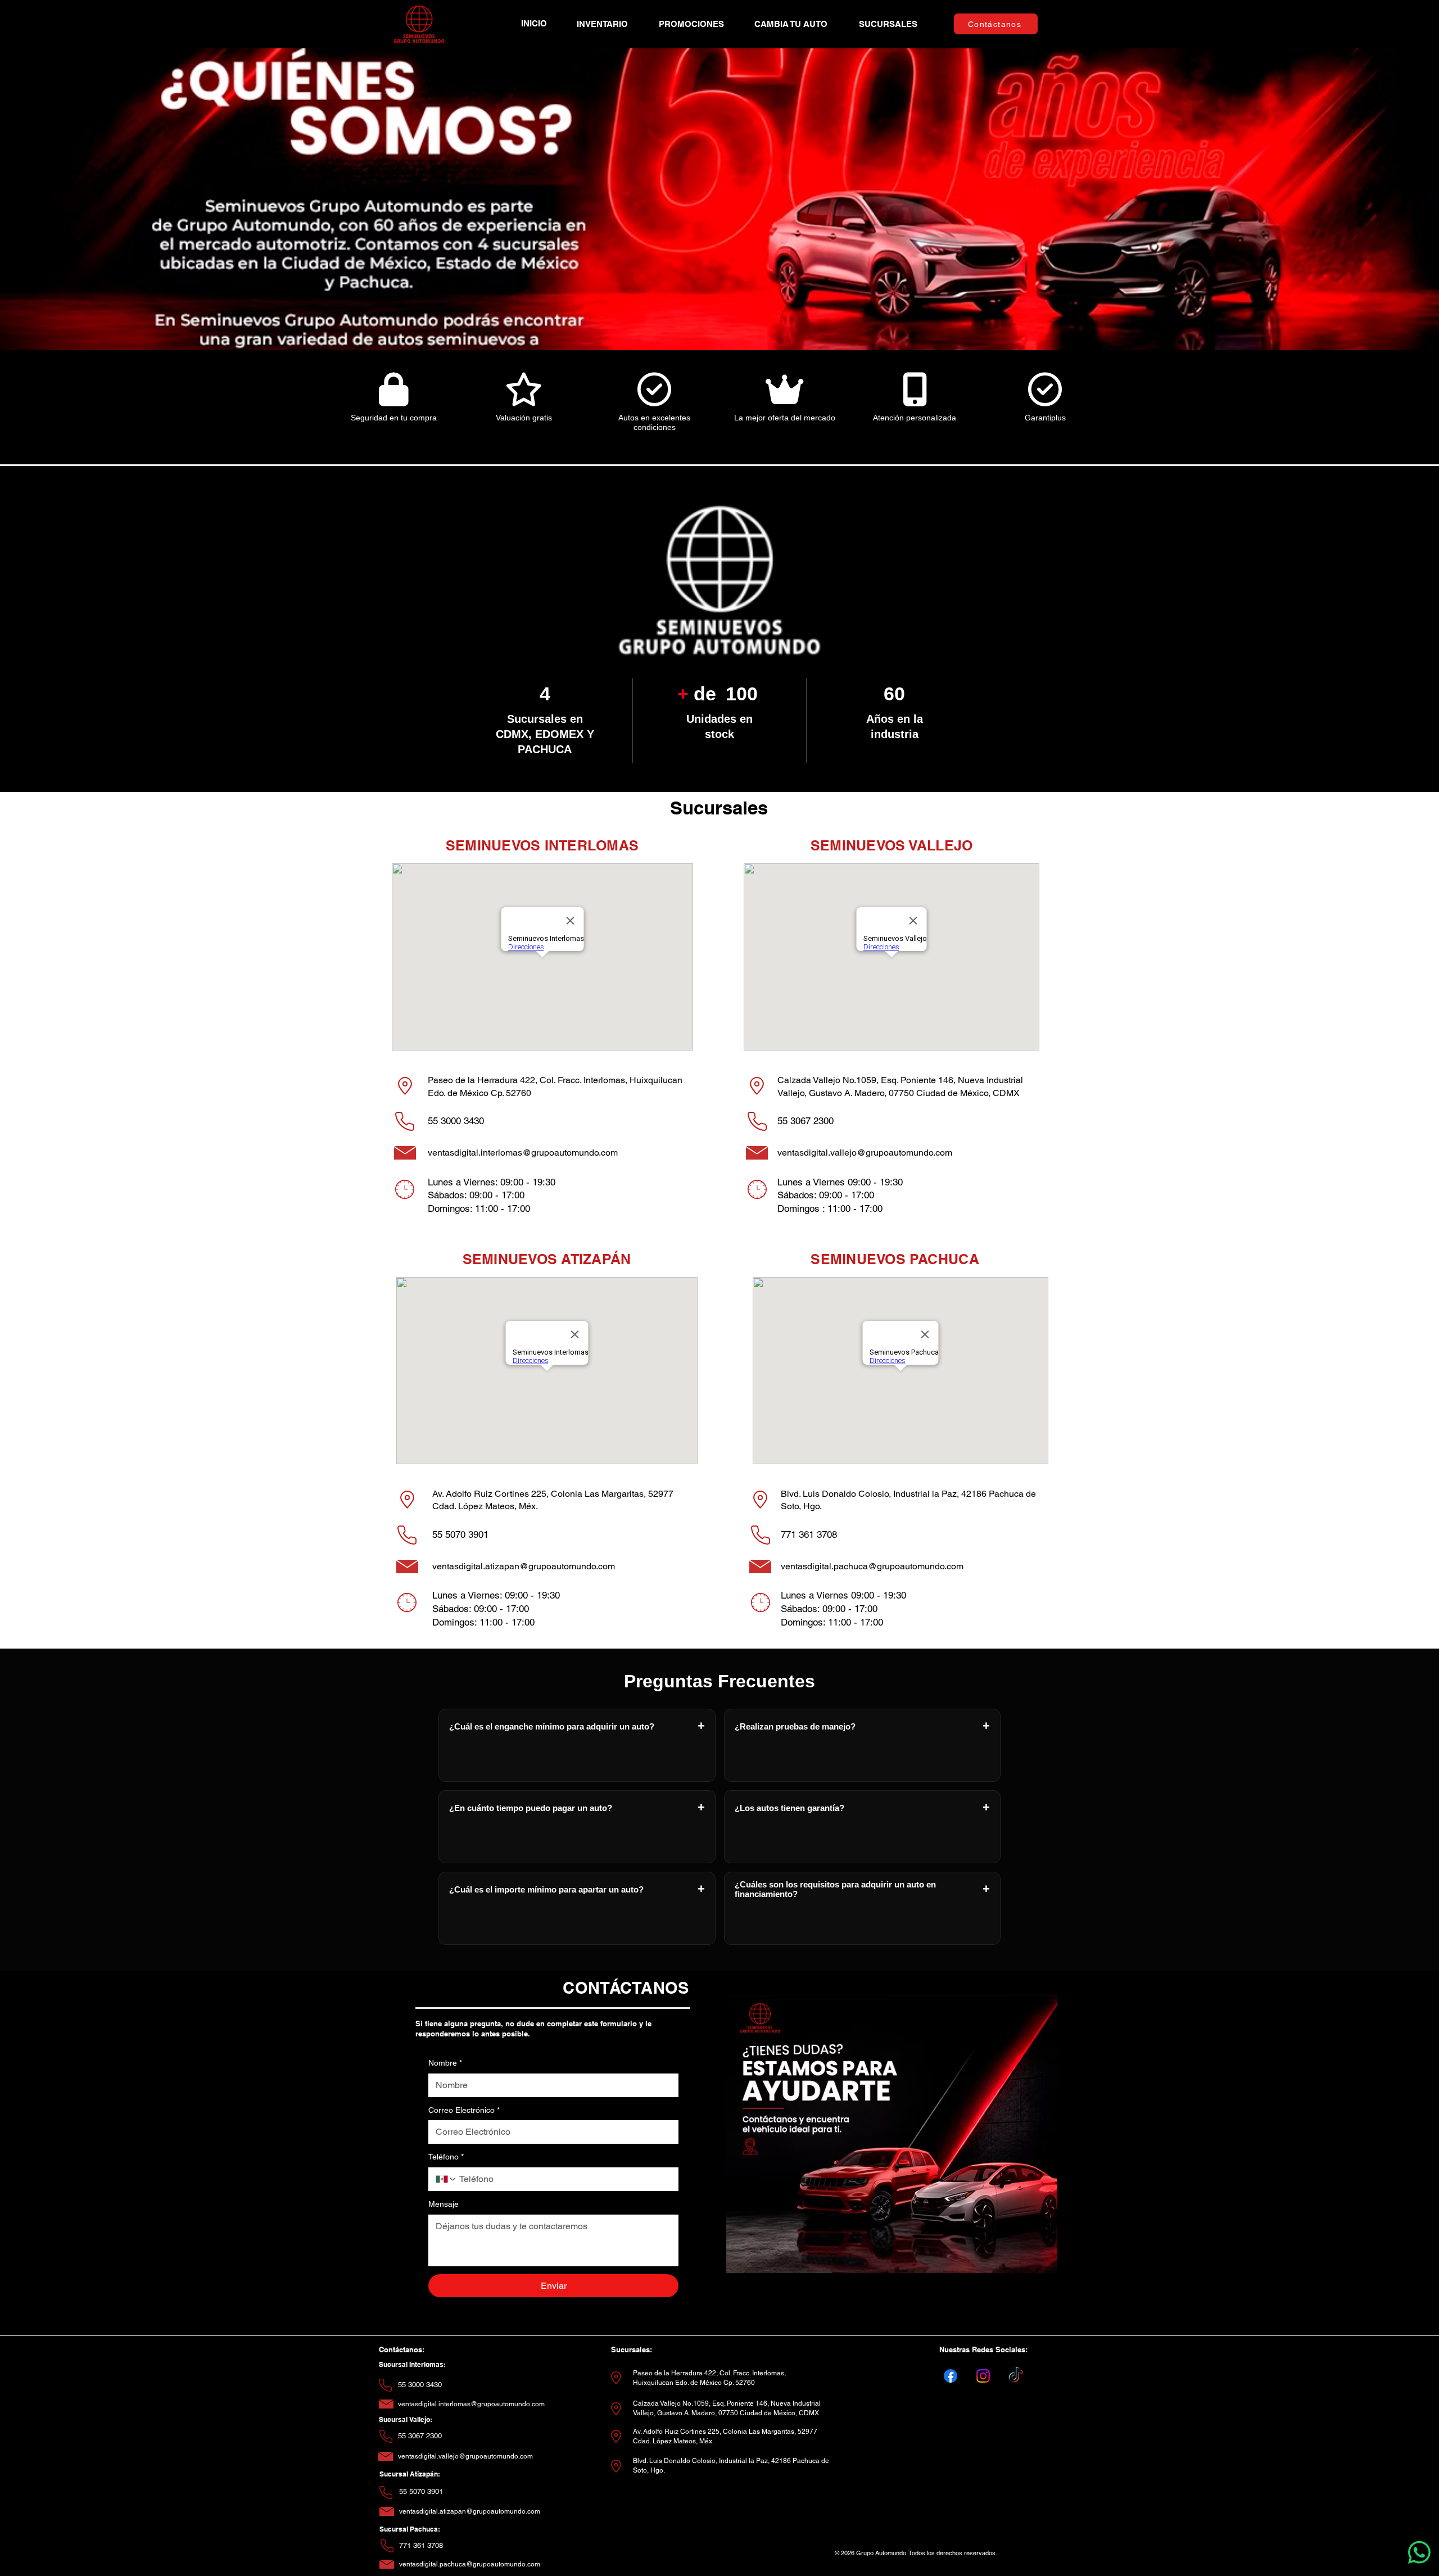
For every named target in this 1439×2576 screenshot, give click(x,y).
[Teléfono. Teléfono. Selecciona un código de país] (446, 2179)
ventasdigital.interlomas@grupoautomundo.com (523, 1153)
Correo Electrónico (464, 2110)
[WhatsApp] (1419, 2552)
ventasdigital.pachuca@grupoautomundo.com (872, 1566)
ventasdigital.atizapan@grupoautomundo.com (524, 1566)
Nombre (445, 2063)
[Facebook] (951, 2376)
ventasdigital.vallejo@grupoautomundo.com (865, 1153)
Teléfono (446, 2157)
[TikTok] (1016, 2376)
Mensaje (444, 2204)
